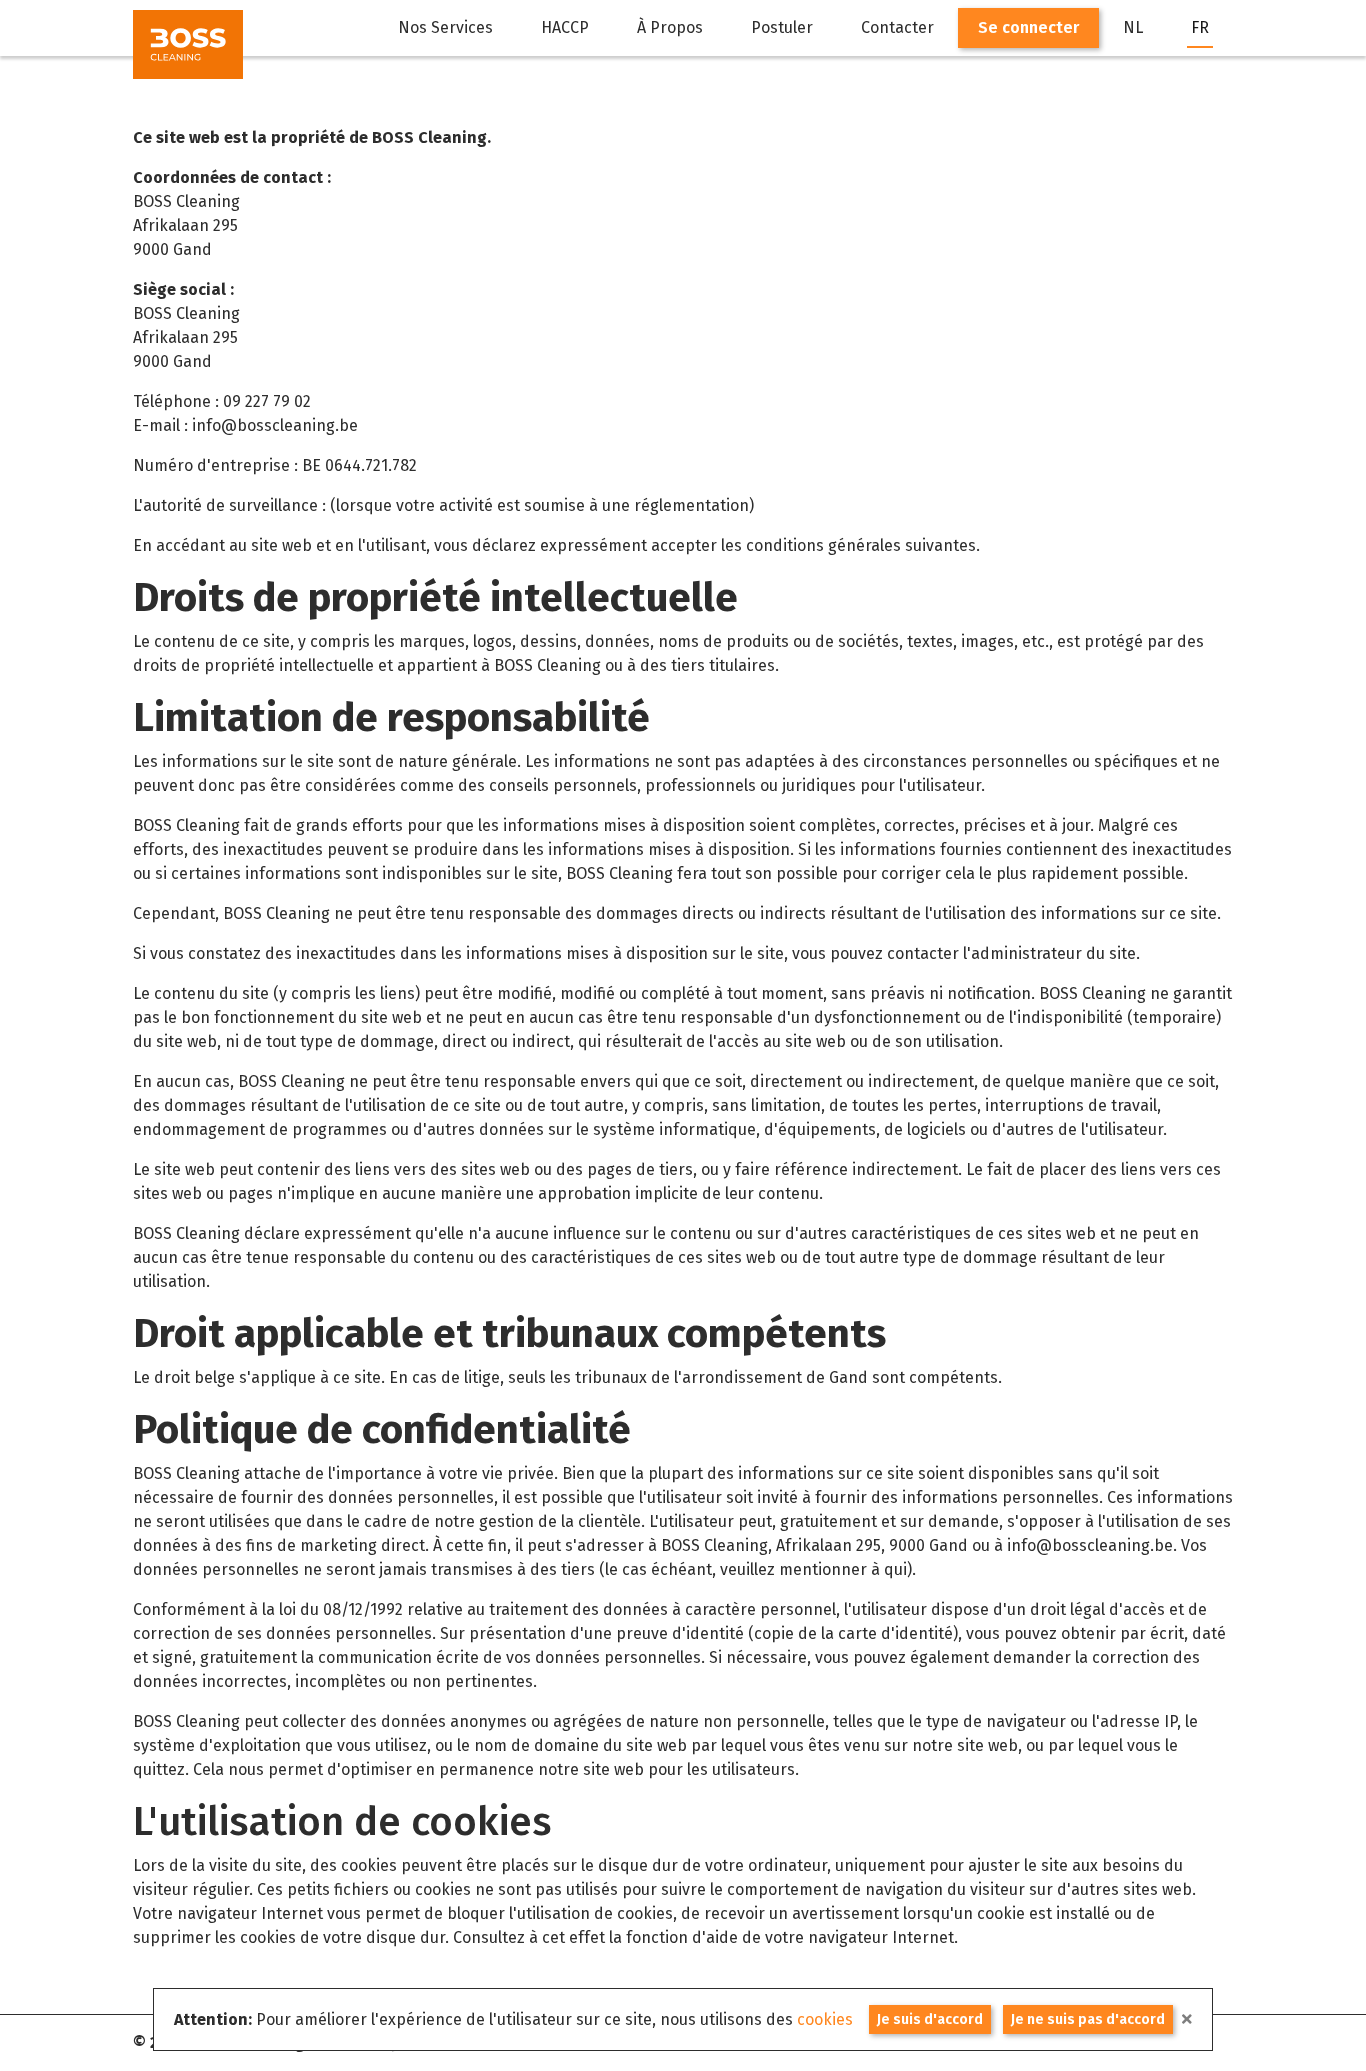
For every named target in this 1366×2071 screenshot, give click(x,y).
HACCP (565, 27)
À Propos (670, 27)
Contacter (897, 27)
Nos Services (445, 27)
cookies (825, 2019)
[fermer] (1187, 2019)
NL (1133, 27)
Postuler (782, 27)
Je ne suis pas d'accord (1088, 2019)
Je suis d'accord (930, 2019)
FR (1200, 27)
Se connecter (1028, 27)
